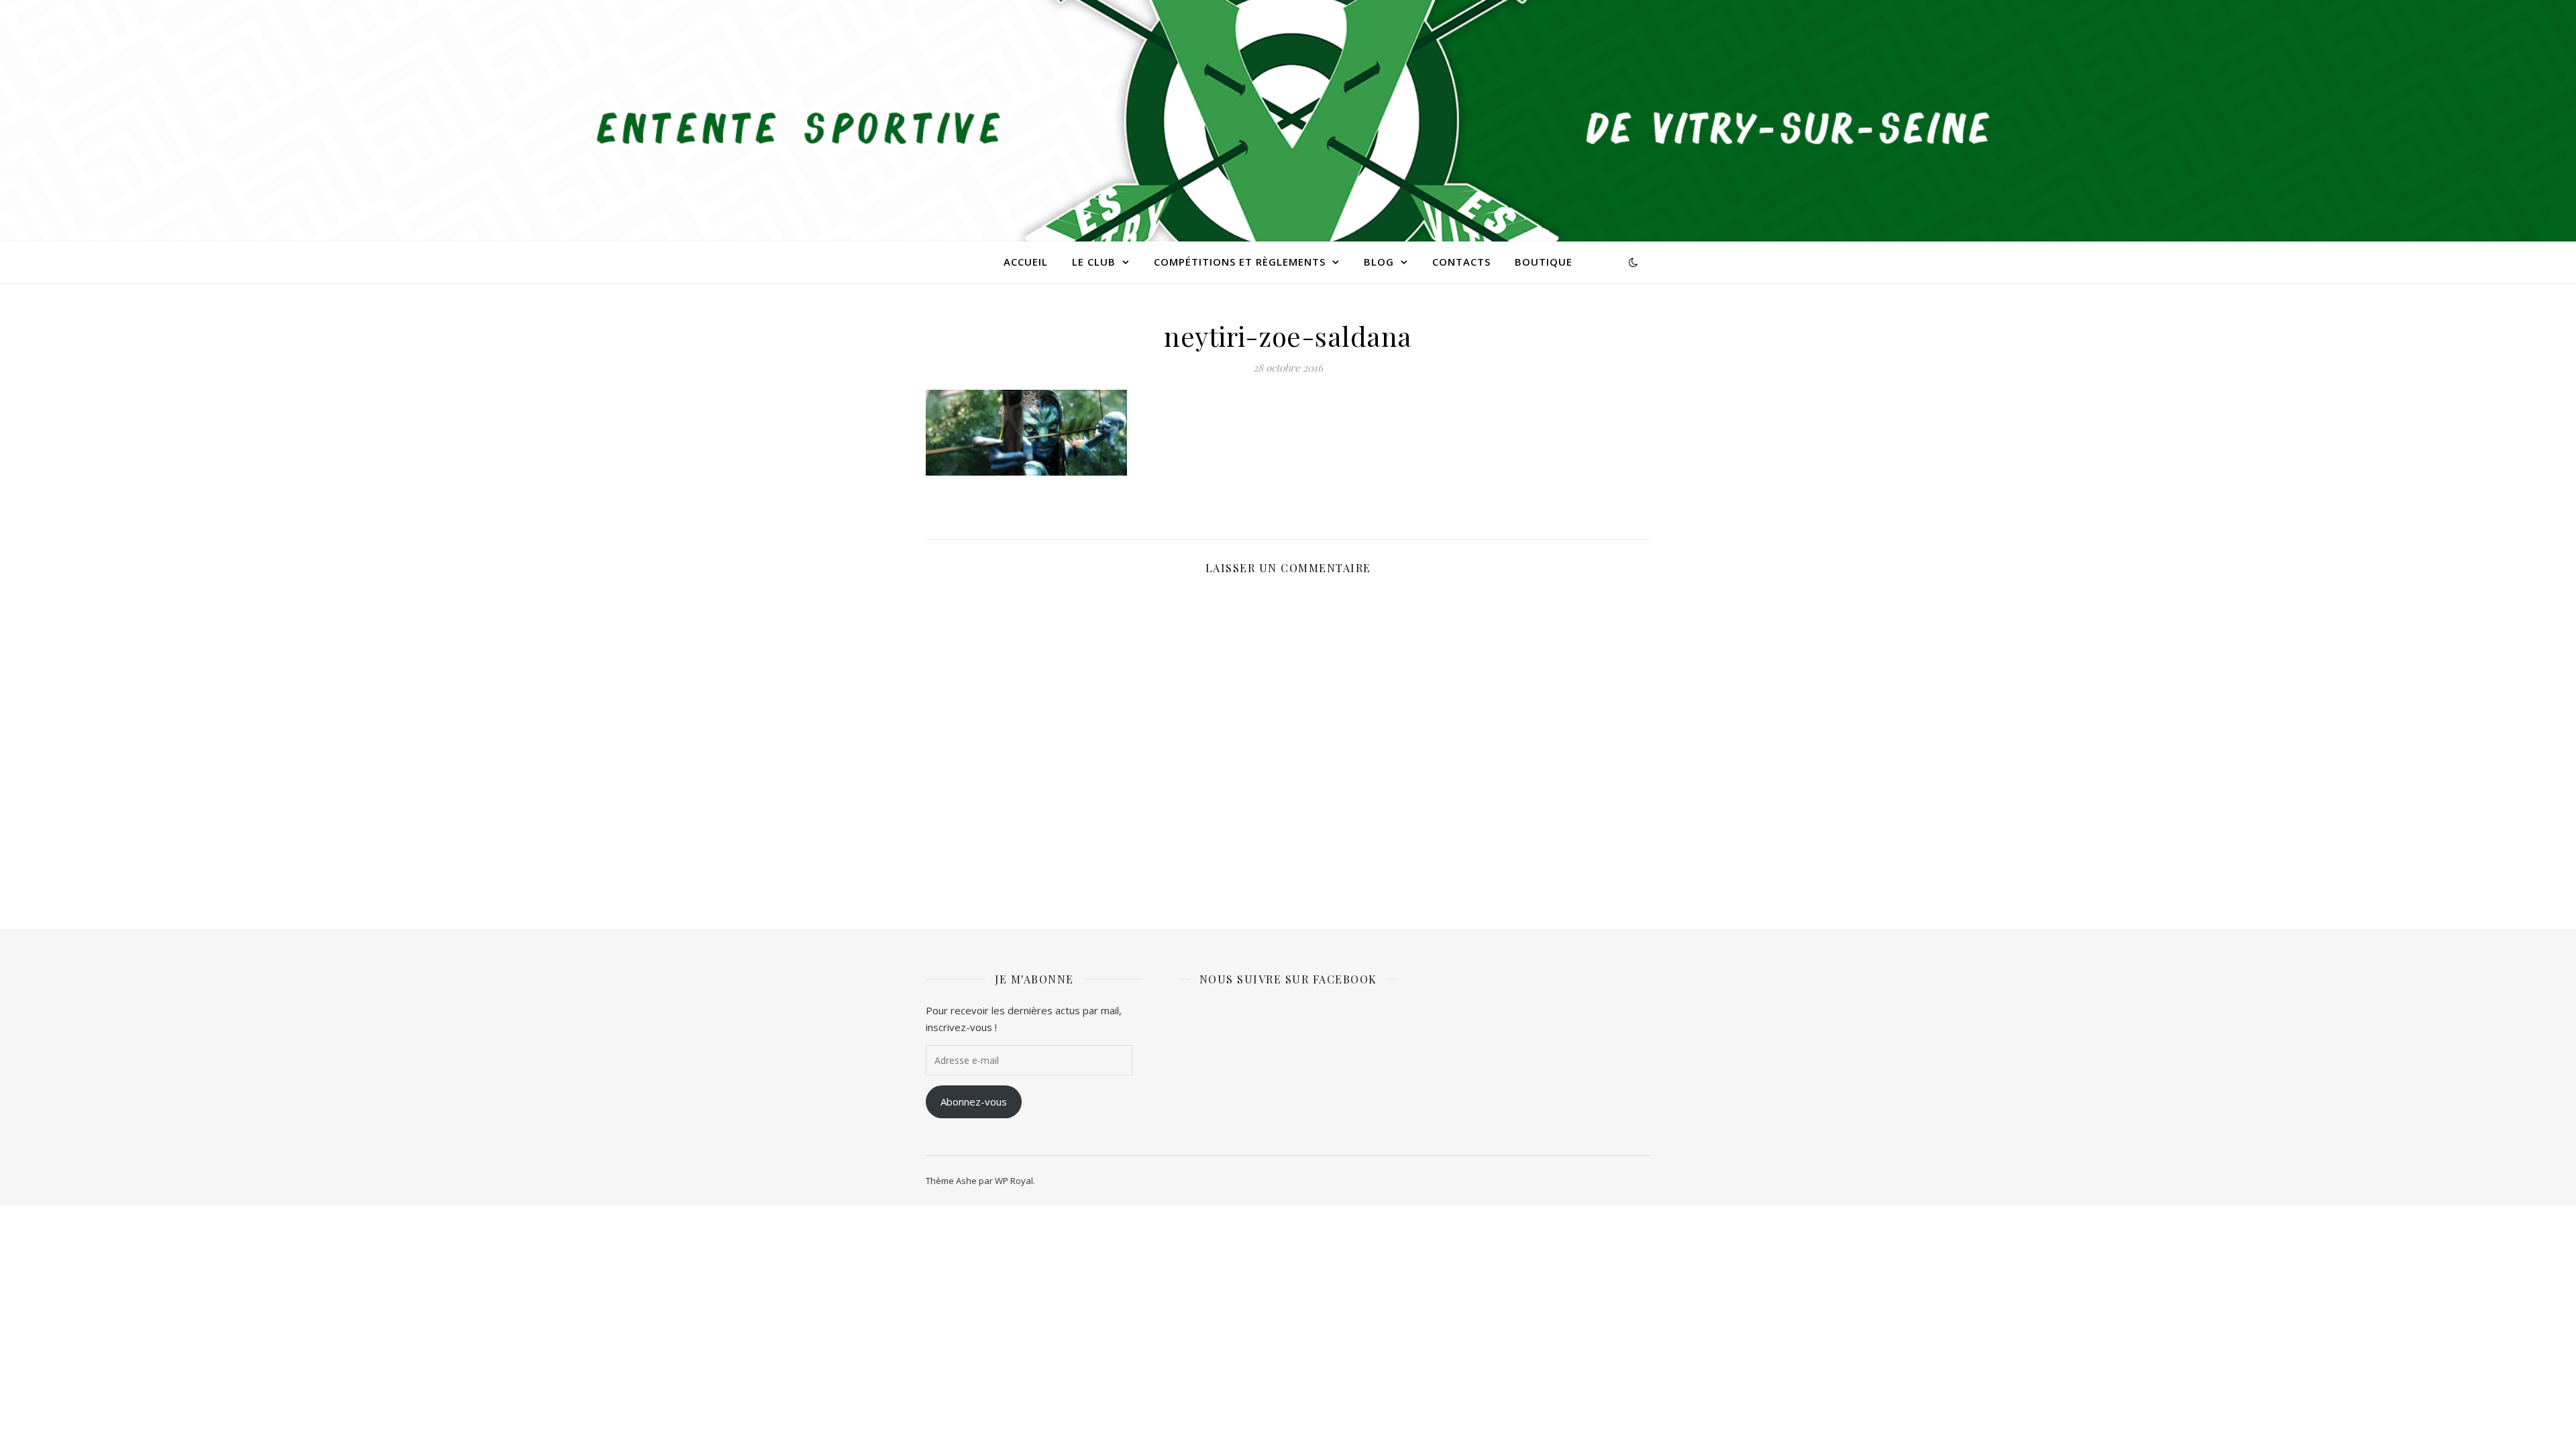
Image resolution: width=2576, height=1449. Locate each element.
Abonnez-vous (974, 1102)
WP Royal (1014, 1181)
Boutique (1544, 262)
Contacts (1461, 262)
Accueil (1026, 262)
